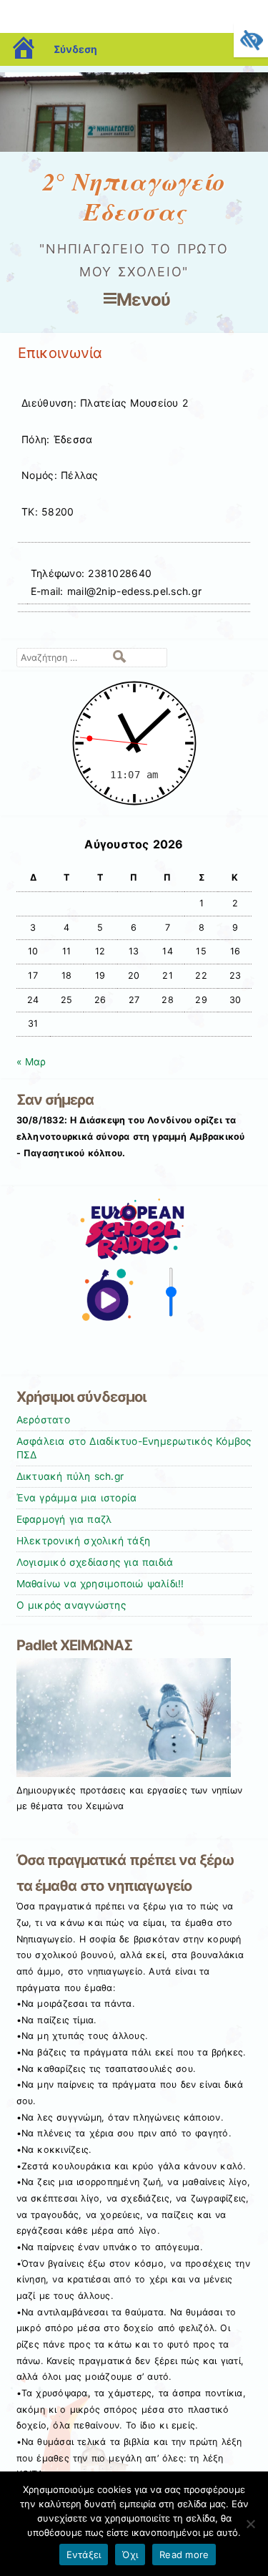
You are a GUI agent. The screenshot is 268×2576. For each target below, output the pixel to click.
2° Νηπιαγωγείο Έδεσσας (134, 197)
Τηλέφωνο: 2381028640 (91, 573)
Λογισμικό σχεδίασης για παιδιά (95, 1562)
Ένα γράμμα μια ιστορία (77, 1498)
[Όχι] (250, 2524)
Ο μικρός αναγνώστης (71, 1605)
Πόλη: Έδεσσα (57, 439)
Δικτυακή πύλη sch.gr (70, 1476)
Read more (184, 2555)
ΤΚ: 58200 (48, 512)
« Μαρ (31, 1062)
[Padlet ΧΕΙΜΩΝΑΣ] (124, 1773)
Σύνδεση (75, 49)
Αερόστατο (43, 1420)
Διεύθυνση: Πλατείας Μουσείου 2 (105, 403)
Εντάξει (84, 2555)
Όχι (130, 2555)
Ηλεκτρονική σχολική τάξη (84, 1541)
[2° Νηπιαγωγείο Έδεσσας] (134, 148)
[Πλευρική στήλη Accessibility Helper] (251, 40)
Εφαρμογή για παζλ (64, 1519)
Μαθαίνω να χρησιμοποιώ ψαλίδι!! (100, 1584)
